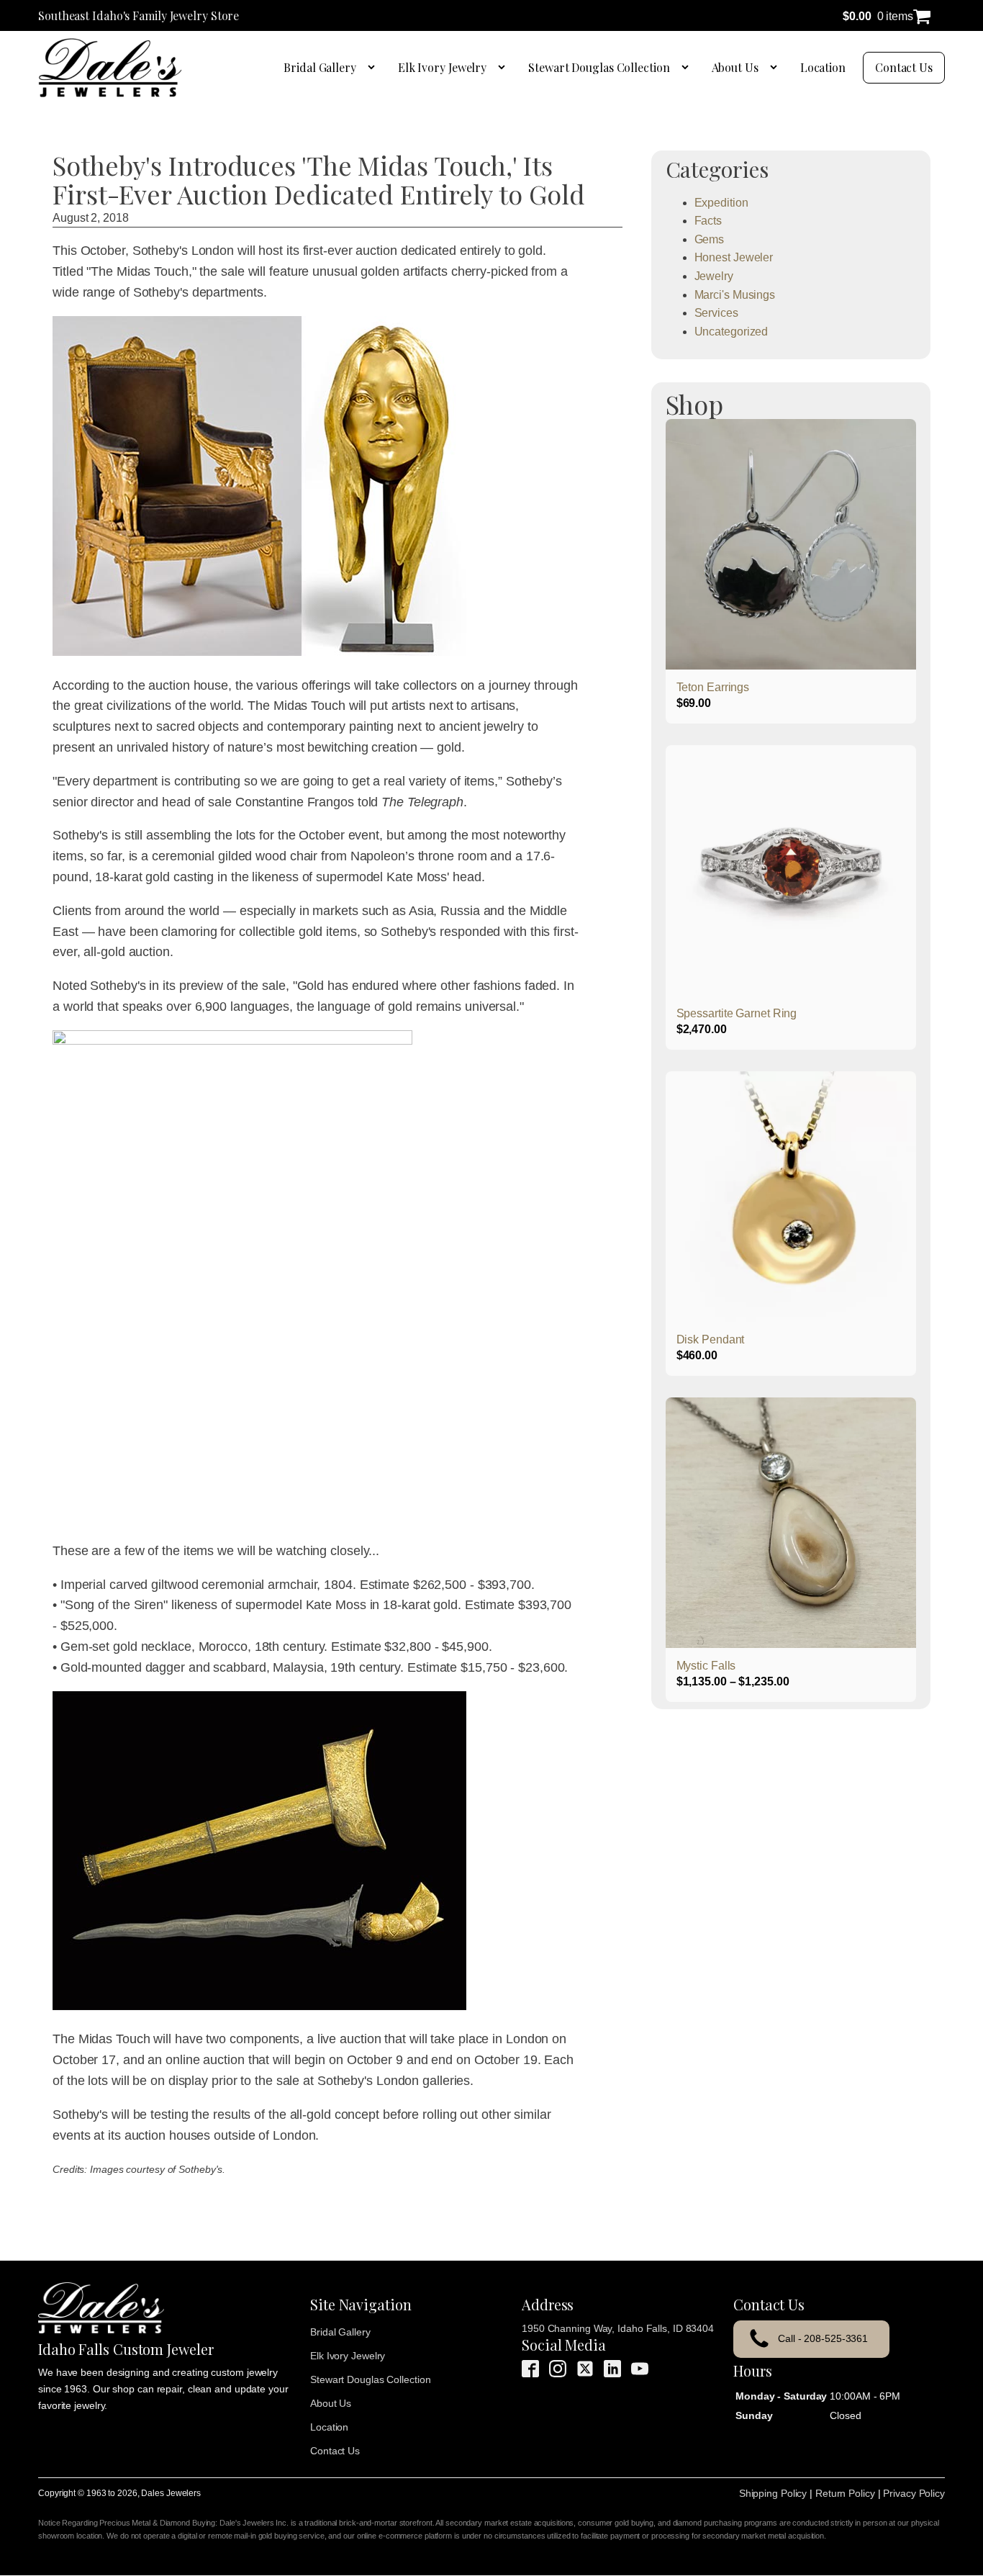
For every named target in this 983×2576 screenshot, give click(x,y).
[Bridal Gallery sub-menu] (374, 68)
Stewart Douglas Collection (599, 67)
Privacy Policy (914, 2493)
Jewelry (714, 276)
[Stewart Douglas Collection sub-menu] (688, 68)
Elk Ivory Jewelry (442, 67)
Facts (708, 221)
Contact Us (904, 67)
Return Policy (845, 2493)
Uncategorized (731, 332)
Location (823, 67)
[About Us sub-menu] (776, 68)
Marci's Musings (735, 295)
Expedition (721, 203)
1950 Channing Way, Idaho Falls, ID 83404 (618, 2328)
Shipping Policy (773, 2493)
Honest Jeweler (734, 257)
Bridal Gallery (320, 67)
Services (716, 313)
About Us (735, 67)
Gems (710, 239)
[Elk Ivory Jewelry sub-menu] (504, 68)
